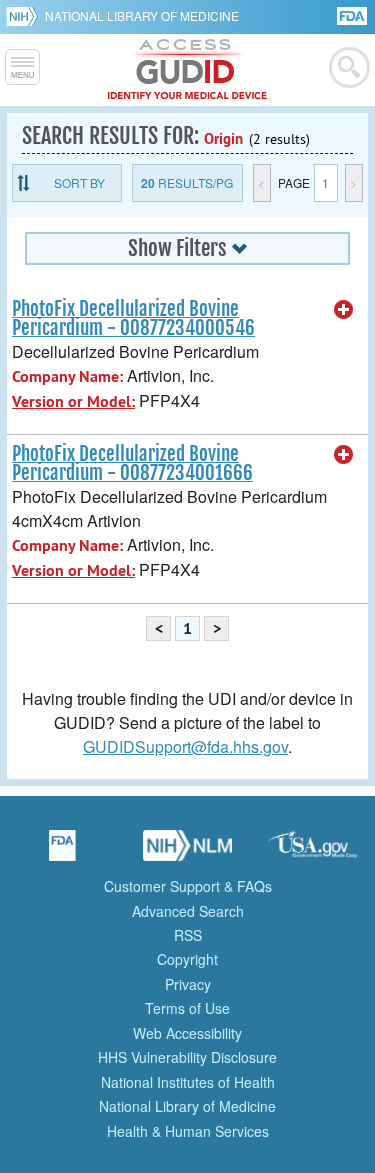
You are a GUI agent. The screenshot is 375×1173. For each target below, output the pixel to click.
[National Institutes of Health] (25, 16)
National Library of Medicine (142, 15)
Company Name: (67, 376)
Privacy (188, 984)
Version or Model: (73, 401)
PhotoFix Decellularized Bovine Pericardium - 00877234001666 (132, 463)
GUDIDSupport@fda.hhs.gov (185, 746)
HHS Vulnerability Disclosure (187, 1057)
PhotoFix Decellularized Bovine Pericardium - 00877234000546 (133, 318)
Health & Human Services (188, 1131)
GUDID (187, 70)
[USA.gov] (313, 852)
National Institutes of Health (188, 1082)
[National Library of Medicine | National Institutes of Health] (188, 852)
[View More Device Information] (344, 310)
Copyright (187, 959)
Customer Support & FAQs (188, 886)
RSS (188, 935)
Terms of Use (187, 1008)
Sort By (79, 182)
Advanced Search (188, 911)
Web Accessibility (187, 1033)
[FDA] (353, 14)
